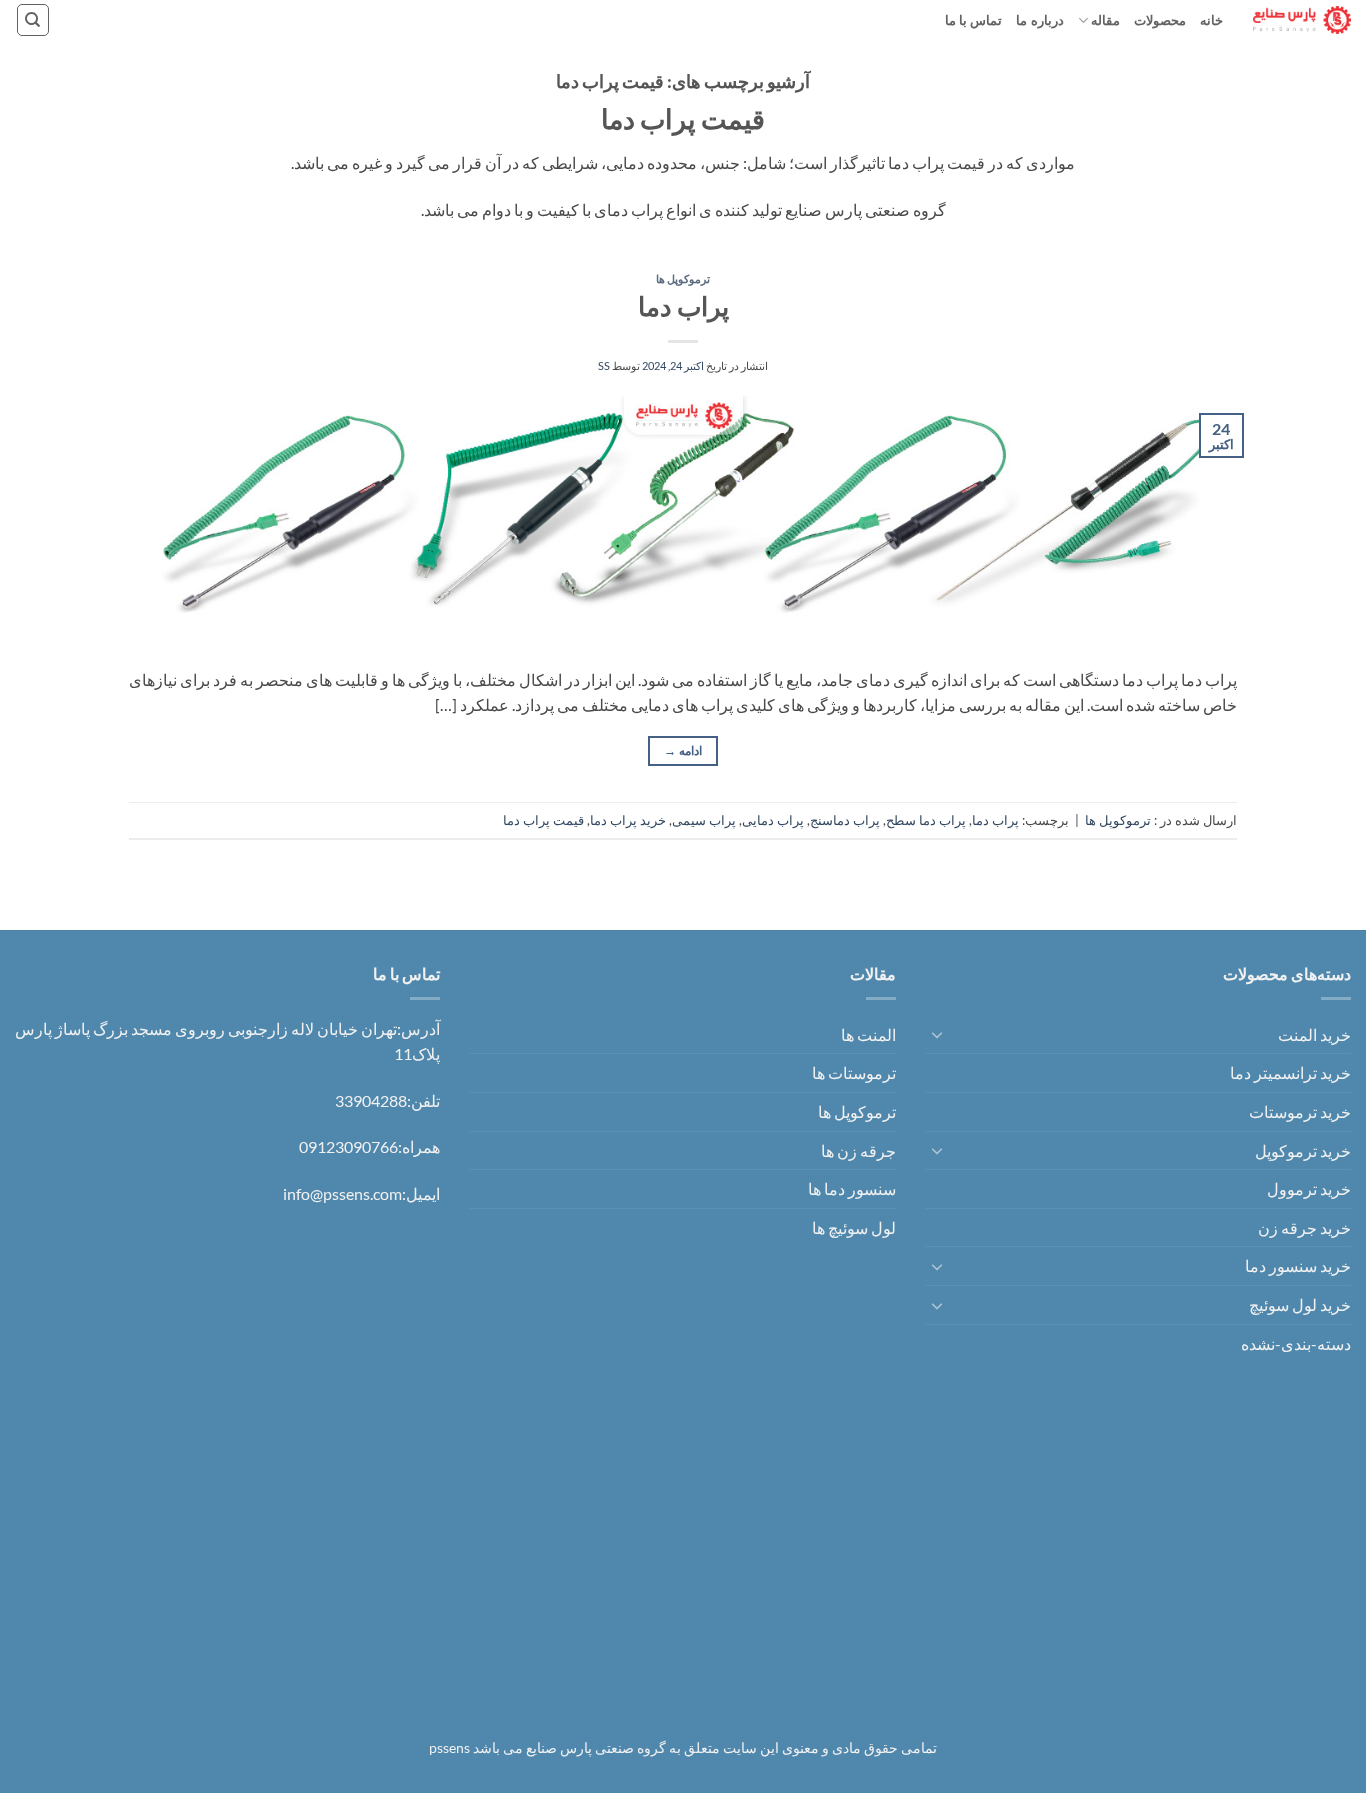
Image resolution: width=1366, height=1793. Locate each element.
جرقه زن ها (858, 1150)
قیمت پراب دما (543, 820)
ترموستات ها (854, 1072)
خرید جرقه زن (1304, 1227)
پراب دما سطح (926, 820)
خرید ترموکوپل (1303, 1150)
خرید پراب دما (628, 820)
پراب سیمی (704, 820)
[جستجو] (33, 20)
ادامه (683, 750)
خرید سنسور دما (1298, 1265)
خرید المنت (1314, 1034)
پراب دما (683, 306)
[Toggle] (938, 1034)
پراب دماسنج (845, 820)
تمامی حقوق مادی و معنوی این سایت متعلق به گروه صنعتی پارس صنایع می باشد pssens (683, 1747)
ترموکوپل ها (683, 278)
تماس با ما (974, 20)
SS (604, 365)
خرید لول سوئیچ (1300, 1304)
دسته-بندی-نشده (1296, 1343)
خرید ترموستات (1300, 1111)
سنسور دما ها (852, 1188)
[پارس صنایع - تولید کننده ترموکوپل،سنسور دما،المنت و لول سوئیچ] (1302, 19)
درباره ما (1039, 20)
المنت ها (868, 1034)
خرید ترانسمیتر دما (1290, 1072)
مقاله (1105, 20)
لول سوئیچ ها (854, 1227)
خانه (1211, 20)
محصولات (1160, 20)
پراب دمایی (773, 820)
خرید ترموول (1309, 1188)
